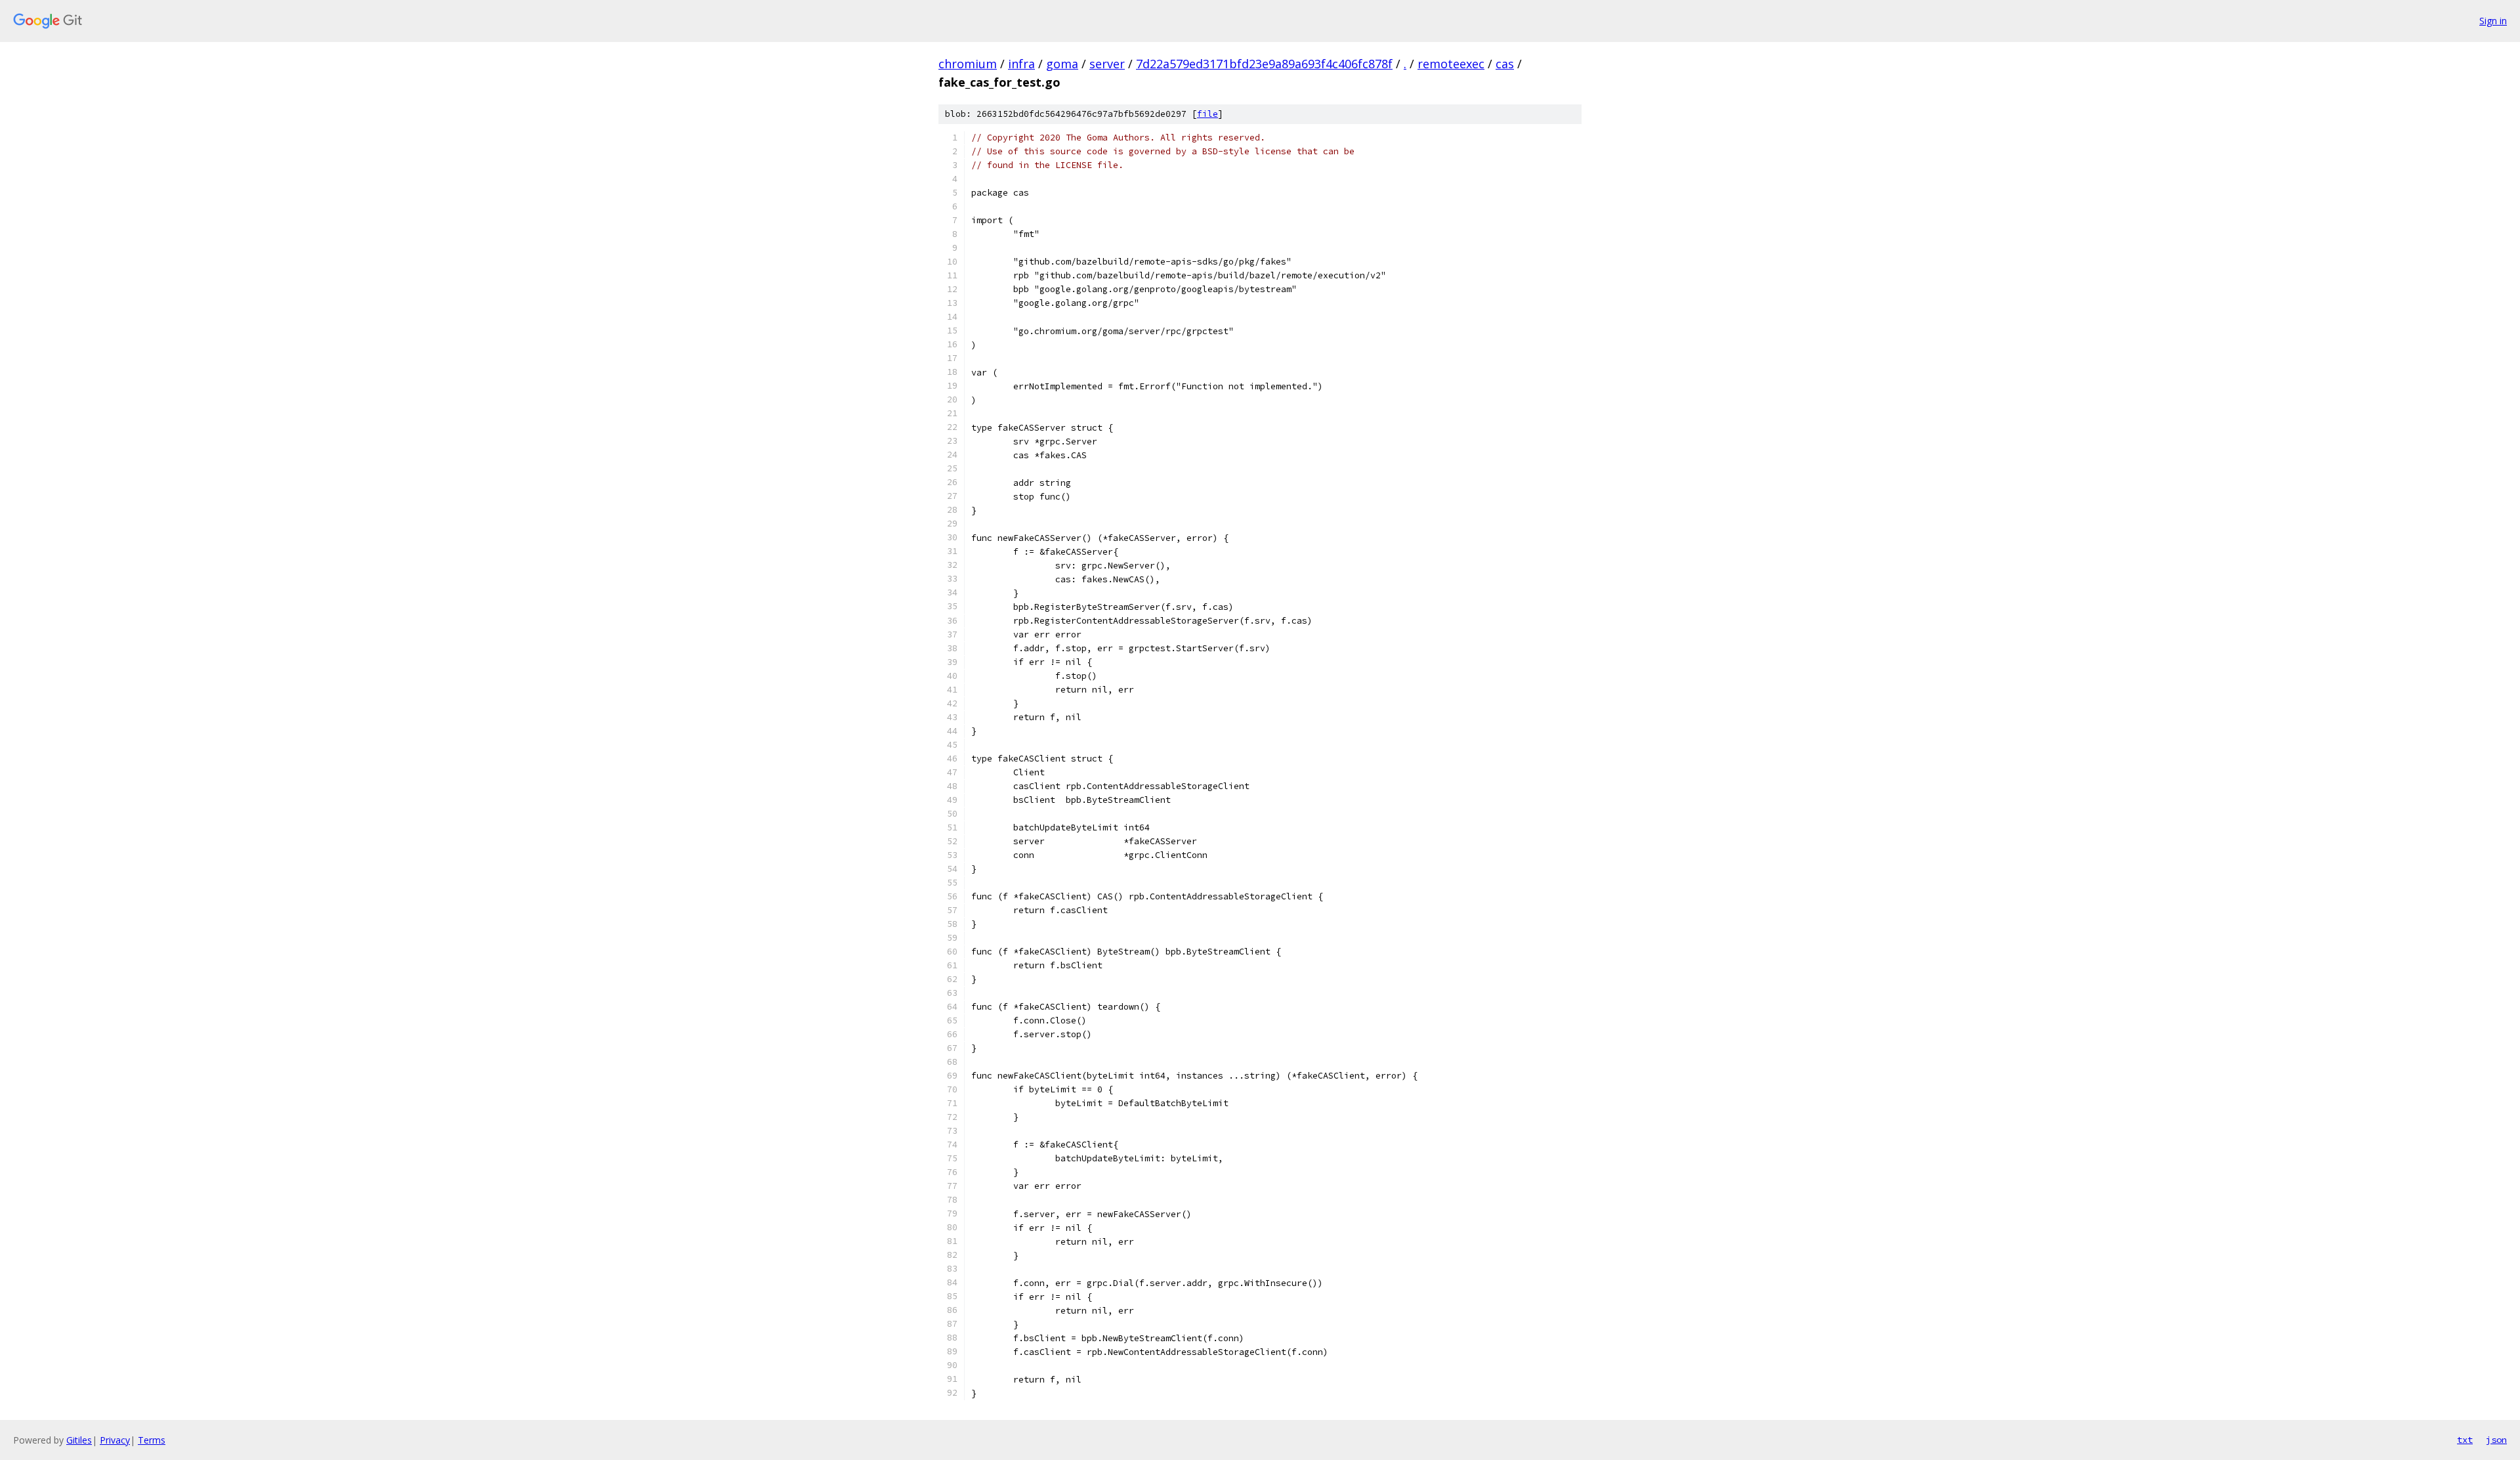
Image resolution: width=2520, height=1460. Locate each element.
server (1107, 64)
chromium (968, 64)
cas (1505, 64)
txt (2465, 1440)
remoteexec (1451, 64)
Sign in (2493, 21)
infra (1021, 64)
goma (1062, 64)
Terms (152, 1440)
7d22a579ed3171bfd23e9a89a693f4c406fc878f (1264, 64)
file (1207, 114)
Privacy (115, 1440)
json (2496, 1440)
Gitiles (79, 1440)
